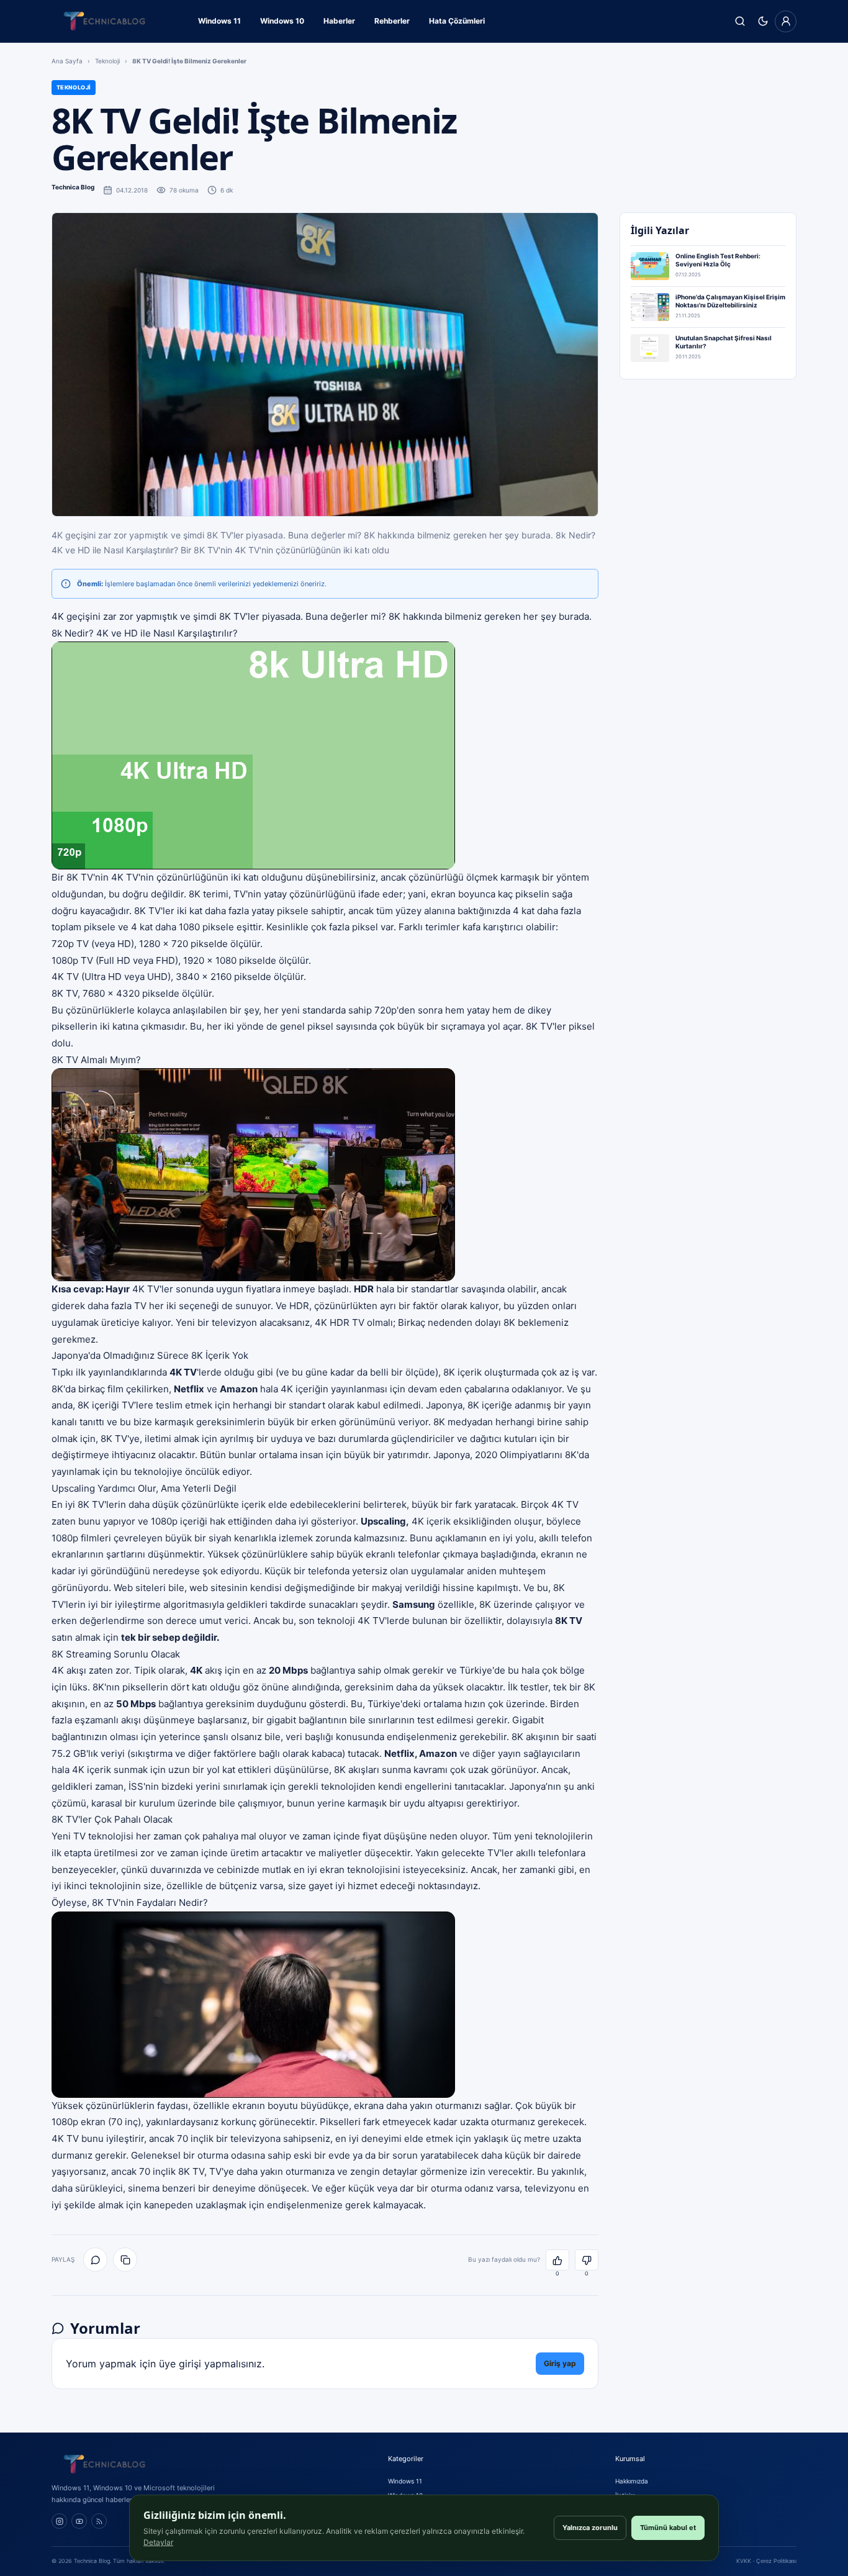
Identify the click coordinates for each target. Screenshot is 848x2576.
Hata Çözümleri (457, 21)
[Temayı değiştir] (763, 21)
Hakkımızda (632, 2481)
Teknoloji (107, 61)
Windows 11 (219, 21)
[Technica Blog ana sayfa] (104, 21)
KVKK (744, 2561)
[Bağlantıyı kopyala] (125, 2260)
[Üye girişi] (786, 21)
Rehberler (392, 21)
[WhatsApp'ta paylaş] (95, 2260)
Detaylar (158, 2542)
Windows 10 (282, 21)
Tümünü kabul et (668, 2528)
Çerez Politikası (776, 2561)
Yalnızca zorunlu (590, 2528)
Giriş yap (560, 2363)
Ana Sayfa (67, 61)
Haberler (339, 21)
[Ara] (740, 21)
